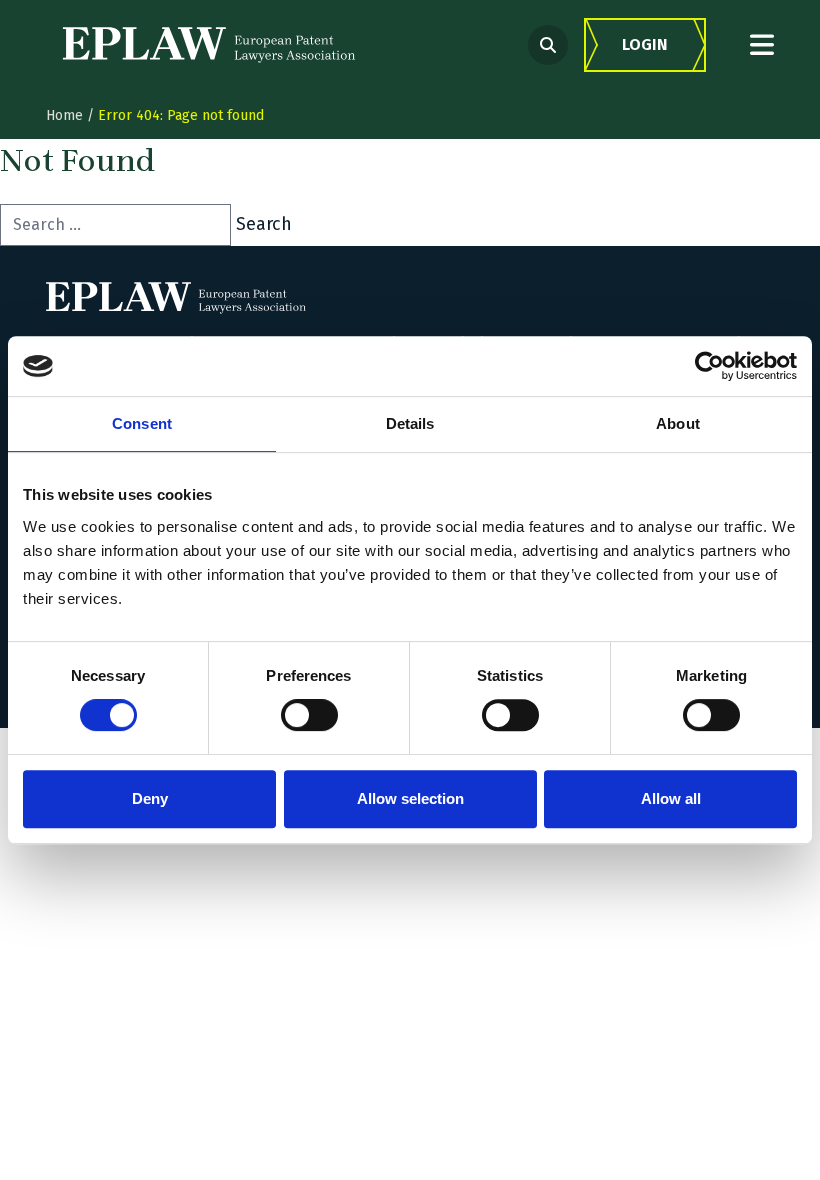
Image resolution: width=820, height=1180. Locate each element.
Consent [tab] (142, 423)
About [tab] (678, 423)
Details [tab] (410, 423)
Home (64, 115)
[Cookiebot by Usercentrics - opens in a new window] (709, 366)
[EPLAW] (209, 45)
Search (264, 224)
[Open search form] (548, 45)
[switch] (309, 715)
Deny (150, 798)
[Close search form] (762, 44)
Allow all (671, 798)
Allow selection (410, 798)
